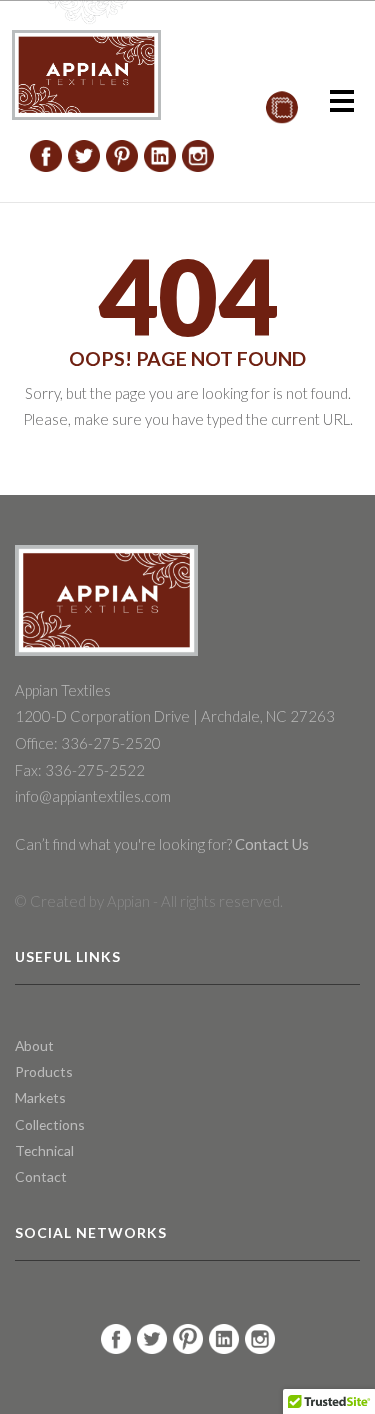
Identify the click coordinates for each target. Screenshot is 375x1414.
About (34, 1045)
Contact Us (270, 844)
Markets (40, 1097)
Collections (50, 1124)
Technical (44, 1150)
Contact (41, 1176)
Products (44, 1071)
